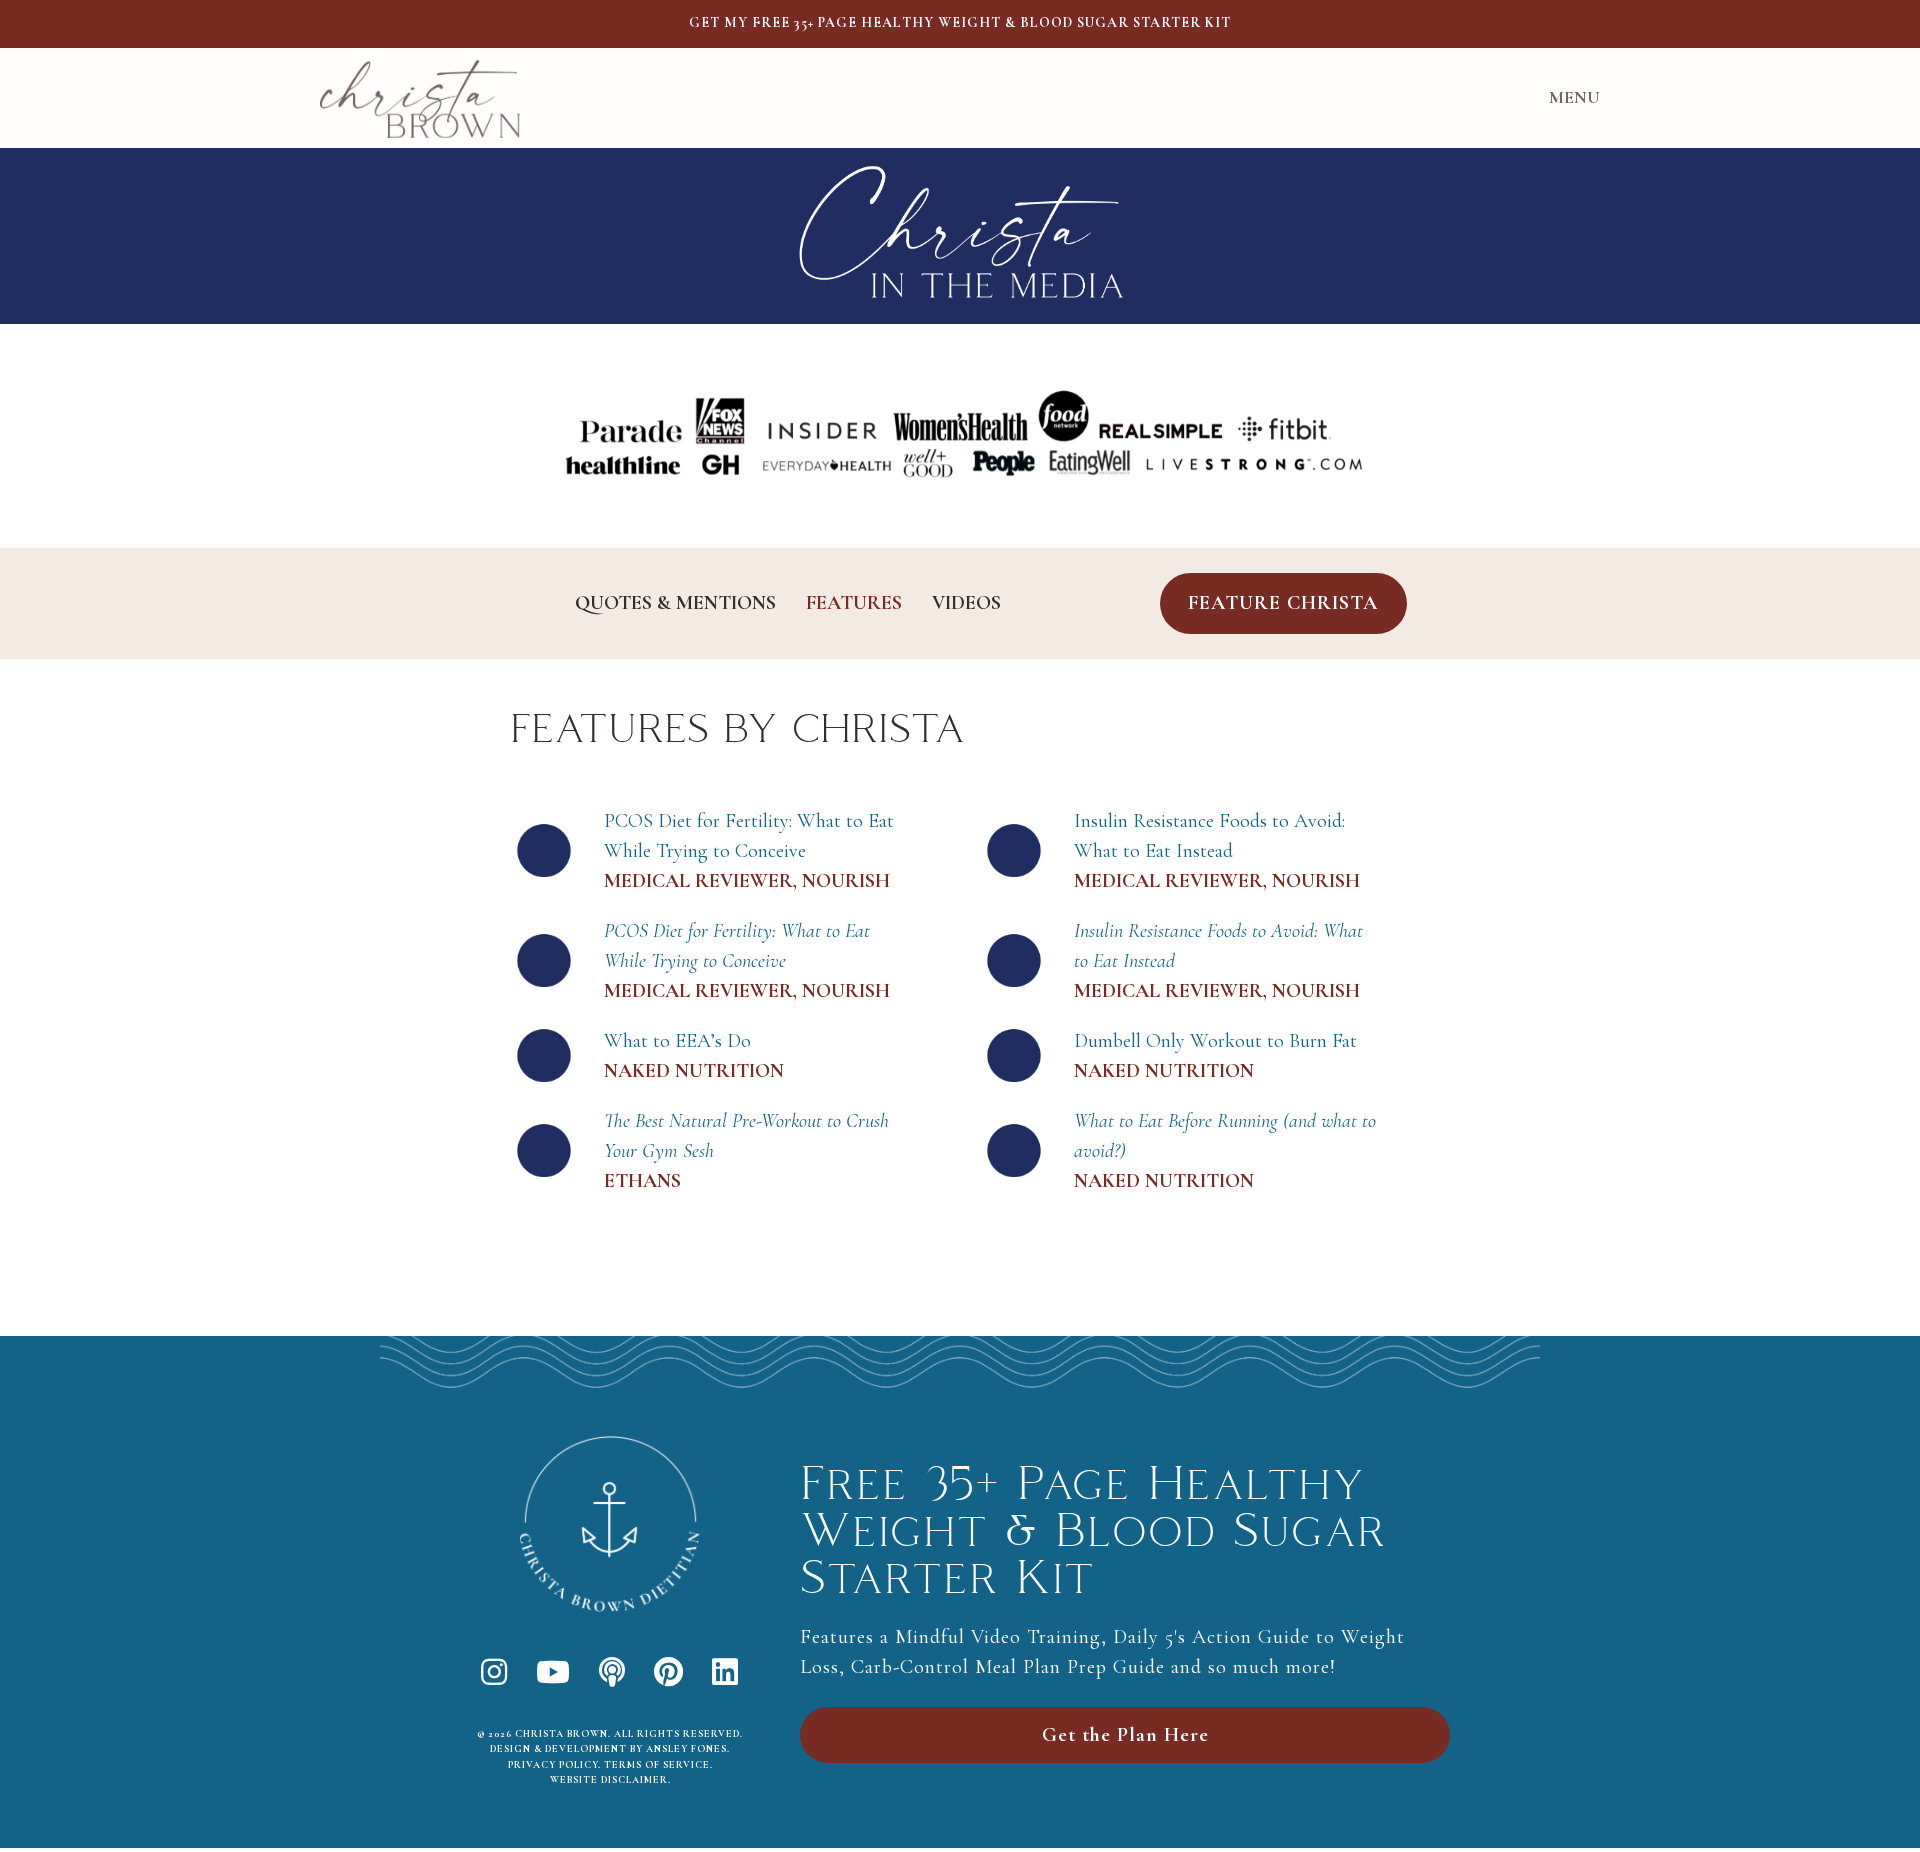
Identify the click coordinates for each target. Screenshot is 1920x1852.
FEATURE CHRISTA (1283, 603)
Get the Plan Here (1125, 1735)
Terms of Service (657, 1765)
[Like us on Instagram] (494, 1673)
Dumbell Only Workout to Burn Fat (1215, 1041)
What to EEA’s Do (677, 1041)
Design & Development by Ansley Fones (608, 1749)
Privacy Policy (553, 1765)
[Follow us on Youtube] (553, 1673)
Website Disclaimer (609, 1780)
